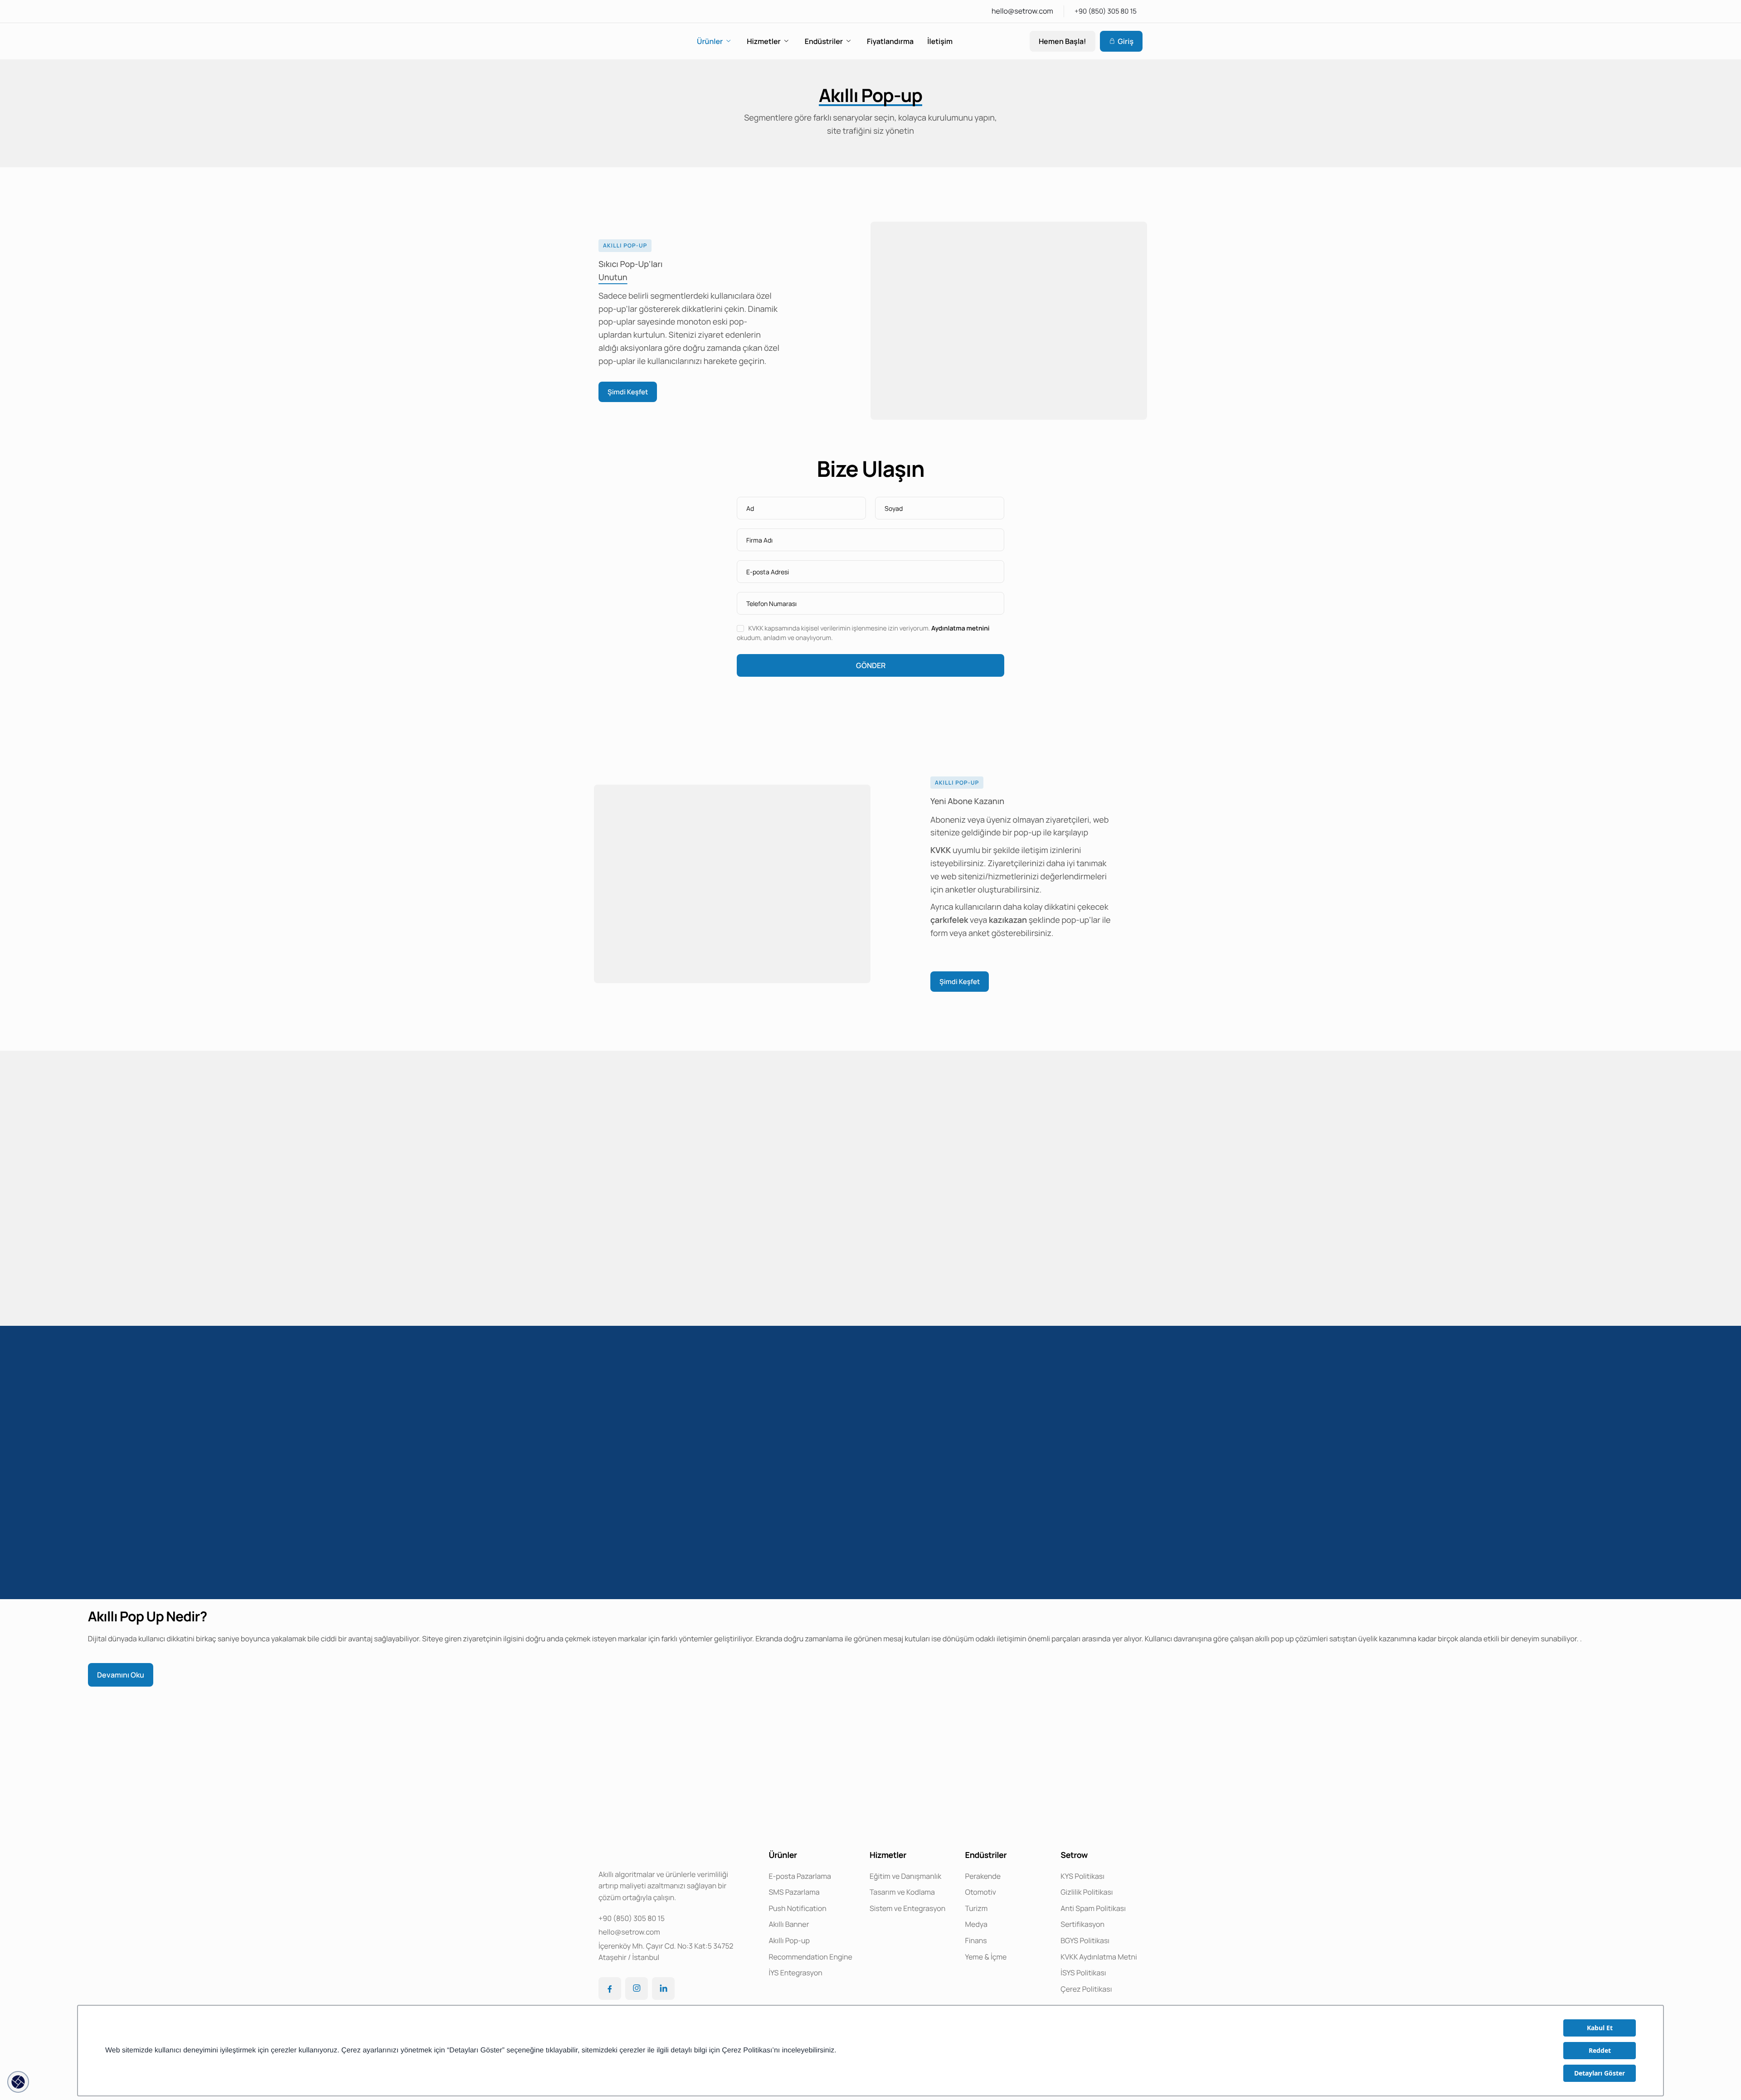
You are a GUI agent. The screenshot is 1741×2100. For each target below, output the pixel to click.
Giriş (1126, 41)
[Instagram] (637, 1988)
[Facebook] (610, 1988)
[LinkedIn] (663, 1988)
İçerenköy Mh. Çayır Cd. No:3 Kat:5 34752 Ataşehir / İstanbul (666, 1952)
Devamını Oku (121, 1675)
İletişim (940, 41)
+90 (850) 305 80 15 (1106, 11)
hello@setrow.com (1022, 11)
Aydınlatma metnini (960, 628)
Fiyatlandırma (890, 41)
